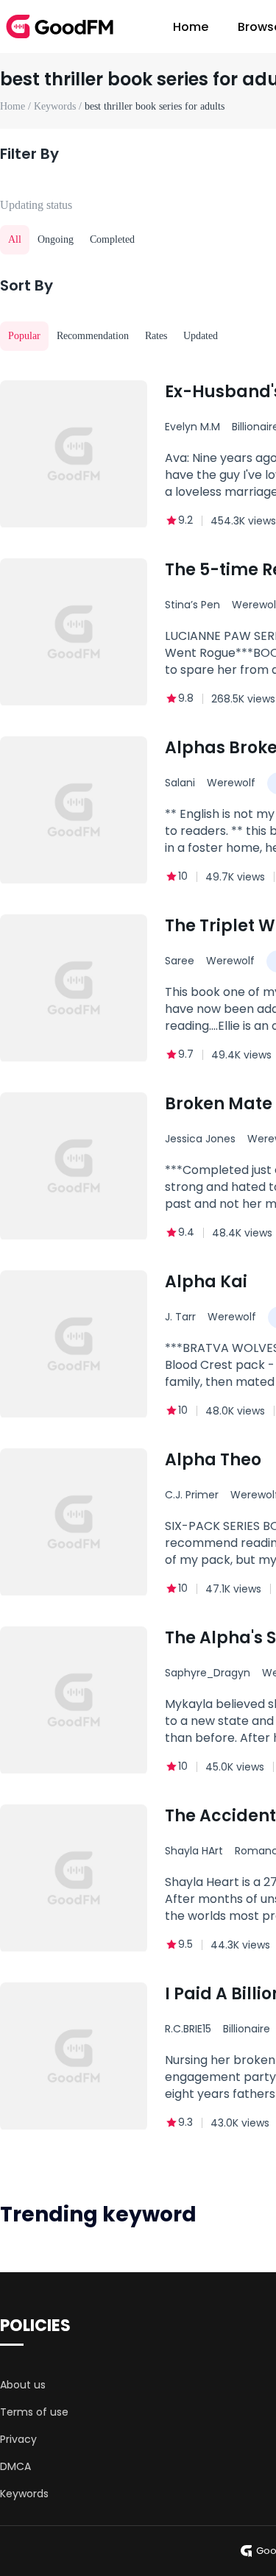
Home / (17, 106)
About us (23, 2385)
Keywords (24, 2494)
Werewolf (231, 783)
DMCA (15, 2466)
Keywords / (59, 106)
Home (191, 27)
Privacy (18, 2439)
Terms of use (34, 2412)
